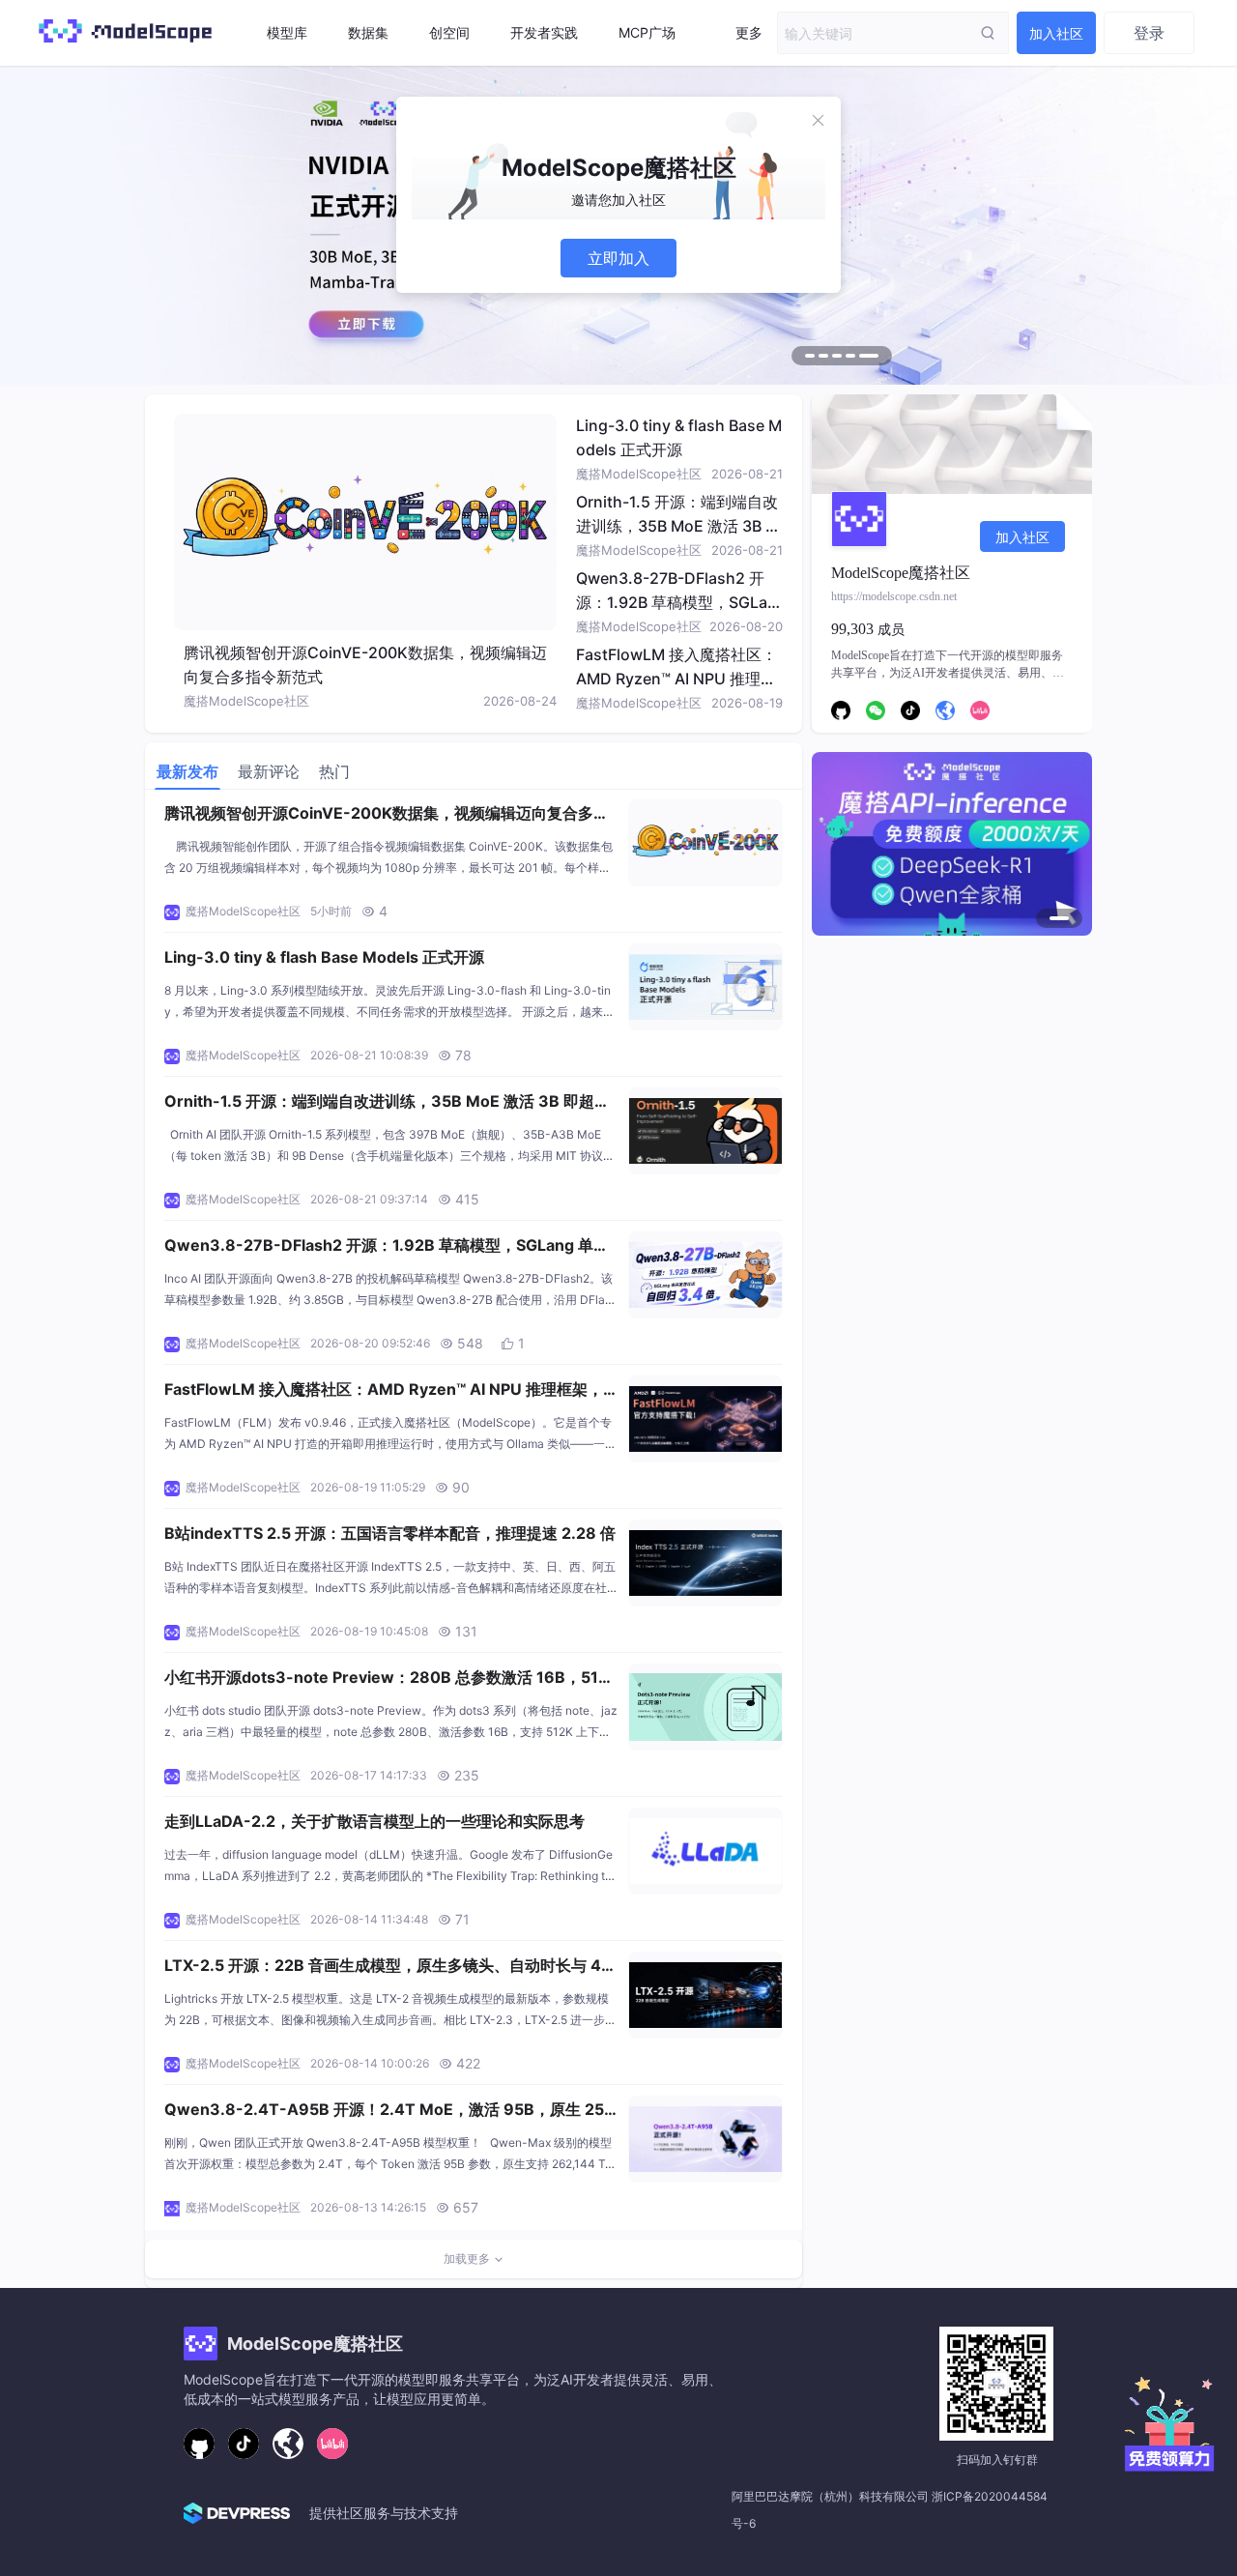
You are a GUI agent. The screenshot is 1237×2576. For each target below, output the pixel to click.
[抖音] (244, 2444)
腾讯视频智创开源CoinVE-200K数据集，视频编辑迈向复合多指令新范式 (387, 815)
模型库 (287, 32)
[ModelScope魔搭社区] (125, 48)
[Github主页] (199, 2444)
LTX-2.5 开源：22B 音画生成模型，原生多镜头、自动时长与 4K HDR (388, 1967)
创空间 (449, 32)
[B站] (332, 2444)
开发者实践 (544, 32)
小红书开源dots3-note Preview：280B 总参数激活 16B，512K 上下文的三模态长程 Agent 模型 (391, 1679)
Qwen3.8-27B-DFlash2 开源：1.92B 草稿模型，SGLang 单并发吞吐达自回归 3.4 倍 (676, 602)
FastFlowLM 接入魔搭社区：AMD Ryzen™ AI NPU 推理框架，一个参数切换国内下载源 (676, 679)
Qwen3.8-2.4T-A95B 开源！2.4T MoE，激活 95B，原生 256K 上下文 (389, 2111)
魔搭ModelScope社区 (246, 701)
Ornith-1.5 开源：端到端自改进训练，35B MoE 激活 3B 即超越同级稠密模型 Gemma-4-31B (387, 1103)
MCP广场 (647, 32)
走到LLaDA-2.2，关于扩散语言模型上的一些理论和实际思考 (374, 1821)
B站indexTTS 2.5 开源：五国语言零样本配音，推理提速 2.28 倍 (390, 1533)
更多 (749, 32)
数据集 (368, 32)
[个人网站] (288, 2444)
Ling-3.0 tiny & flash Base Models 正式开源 (324, 957)
